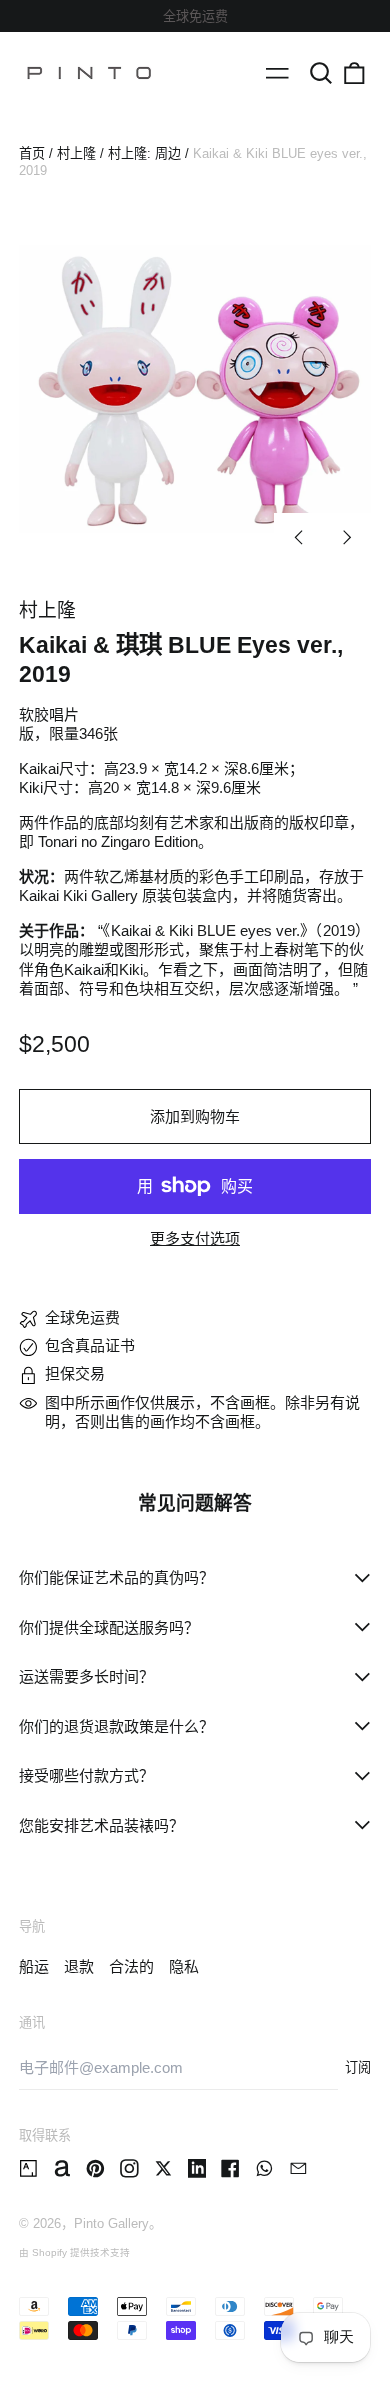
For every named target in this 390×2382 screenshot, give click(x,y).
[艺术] (28, 2168)
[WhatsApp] (264, 2168)
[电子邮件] (298, 2168)
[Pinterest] (95, 2168)
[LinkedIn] (197, 2168)
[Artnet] (62, 2168)
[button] (321, 73)
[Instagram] (129, 2168)
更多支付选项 (195, 1238)
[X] (163, 2168)
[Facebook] (230, 2168)
